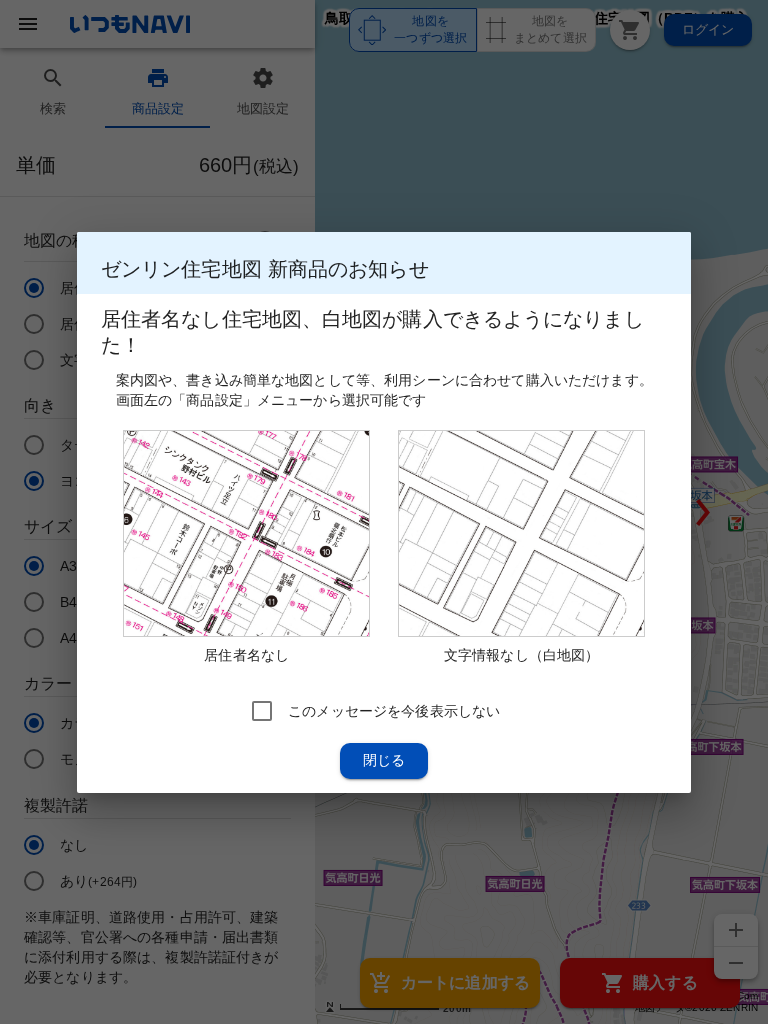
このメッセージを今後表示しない (394, 710)
